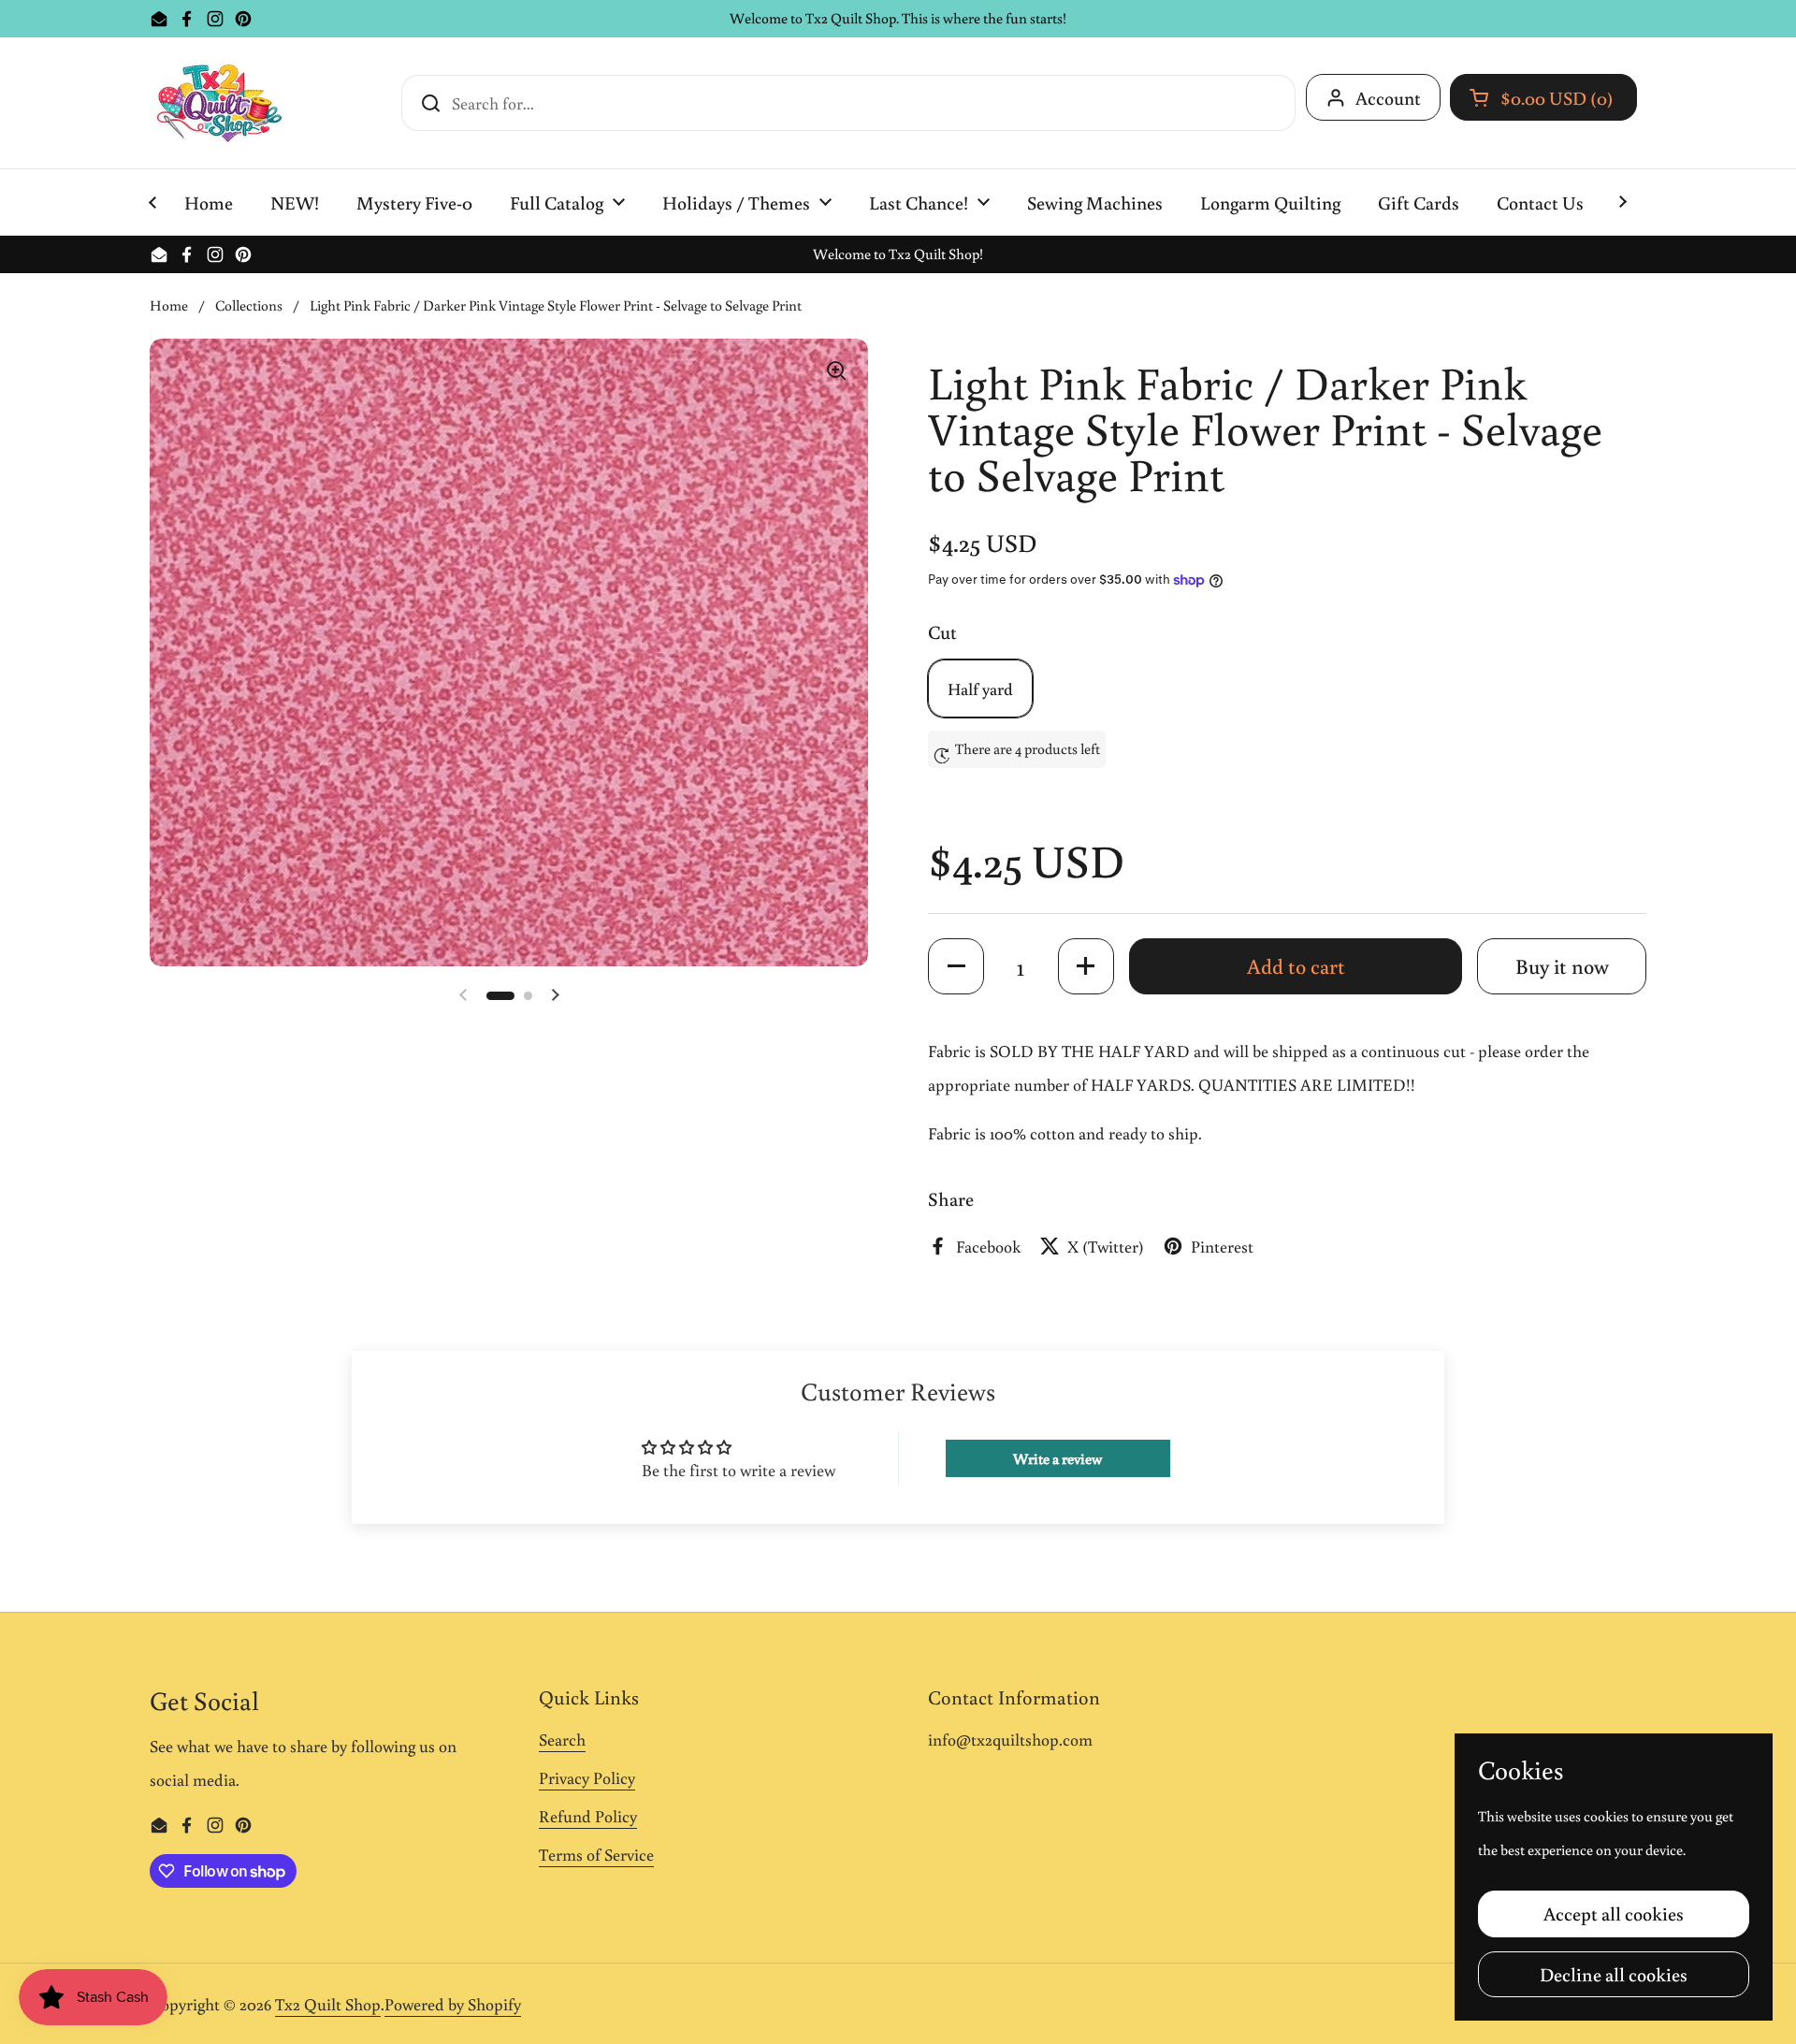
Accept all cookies (1614, 1913)
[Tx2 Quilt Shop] (219, 103)
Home (169, 305)
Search (562, 1739)
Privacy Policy (587, 1777)
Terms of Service (596, 1854)
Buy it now (1562, 966)
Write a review (1057, 1458)
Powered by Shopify (453, 2004)
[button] (1543, 97)
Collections (249, 305)
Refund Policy (588, 1816)
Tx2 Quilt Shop (328, 2004)
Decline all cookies (1614, 1974)
